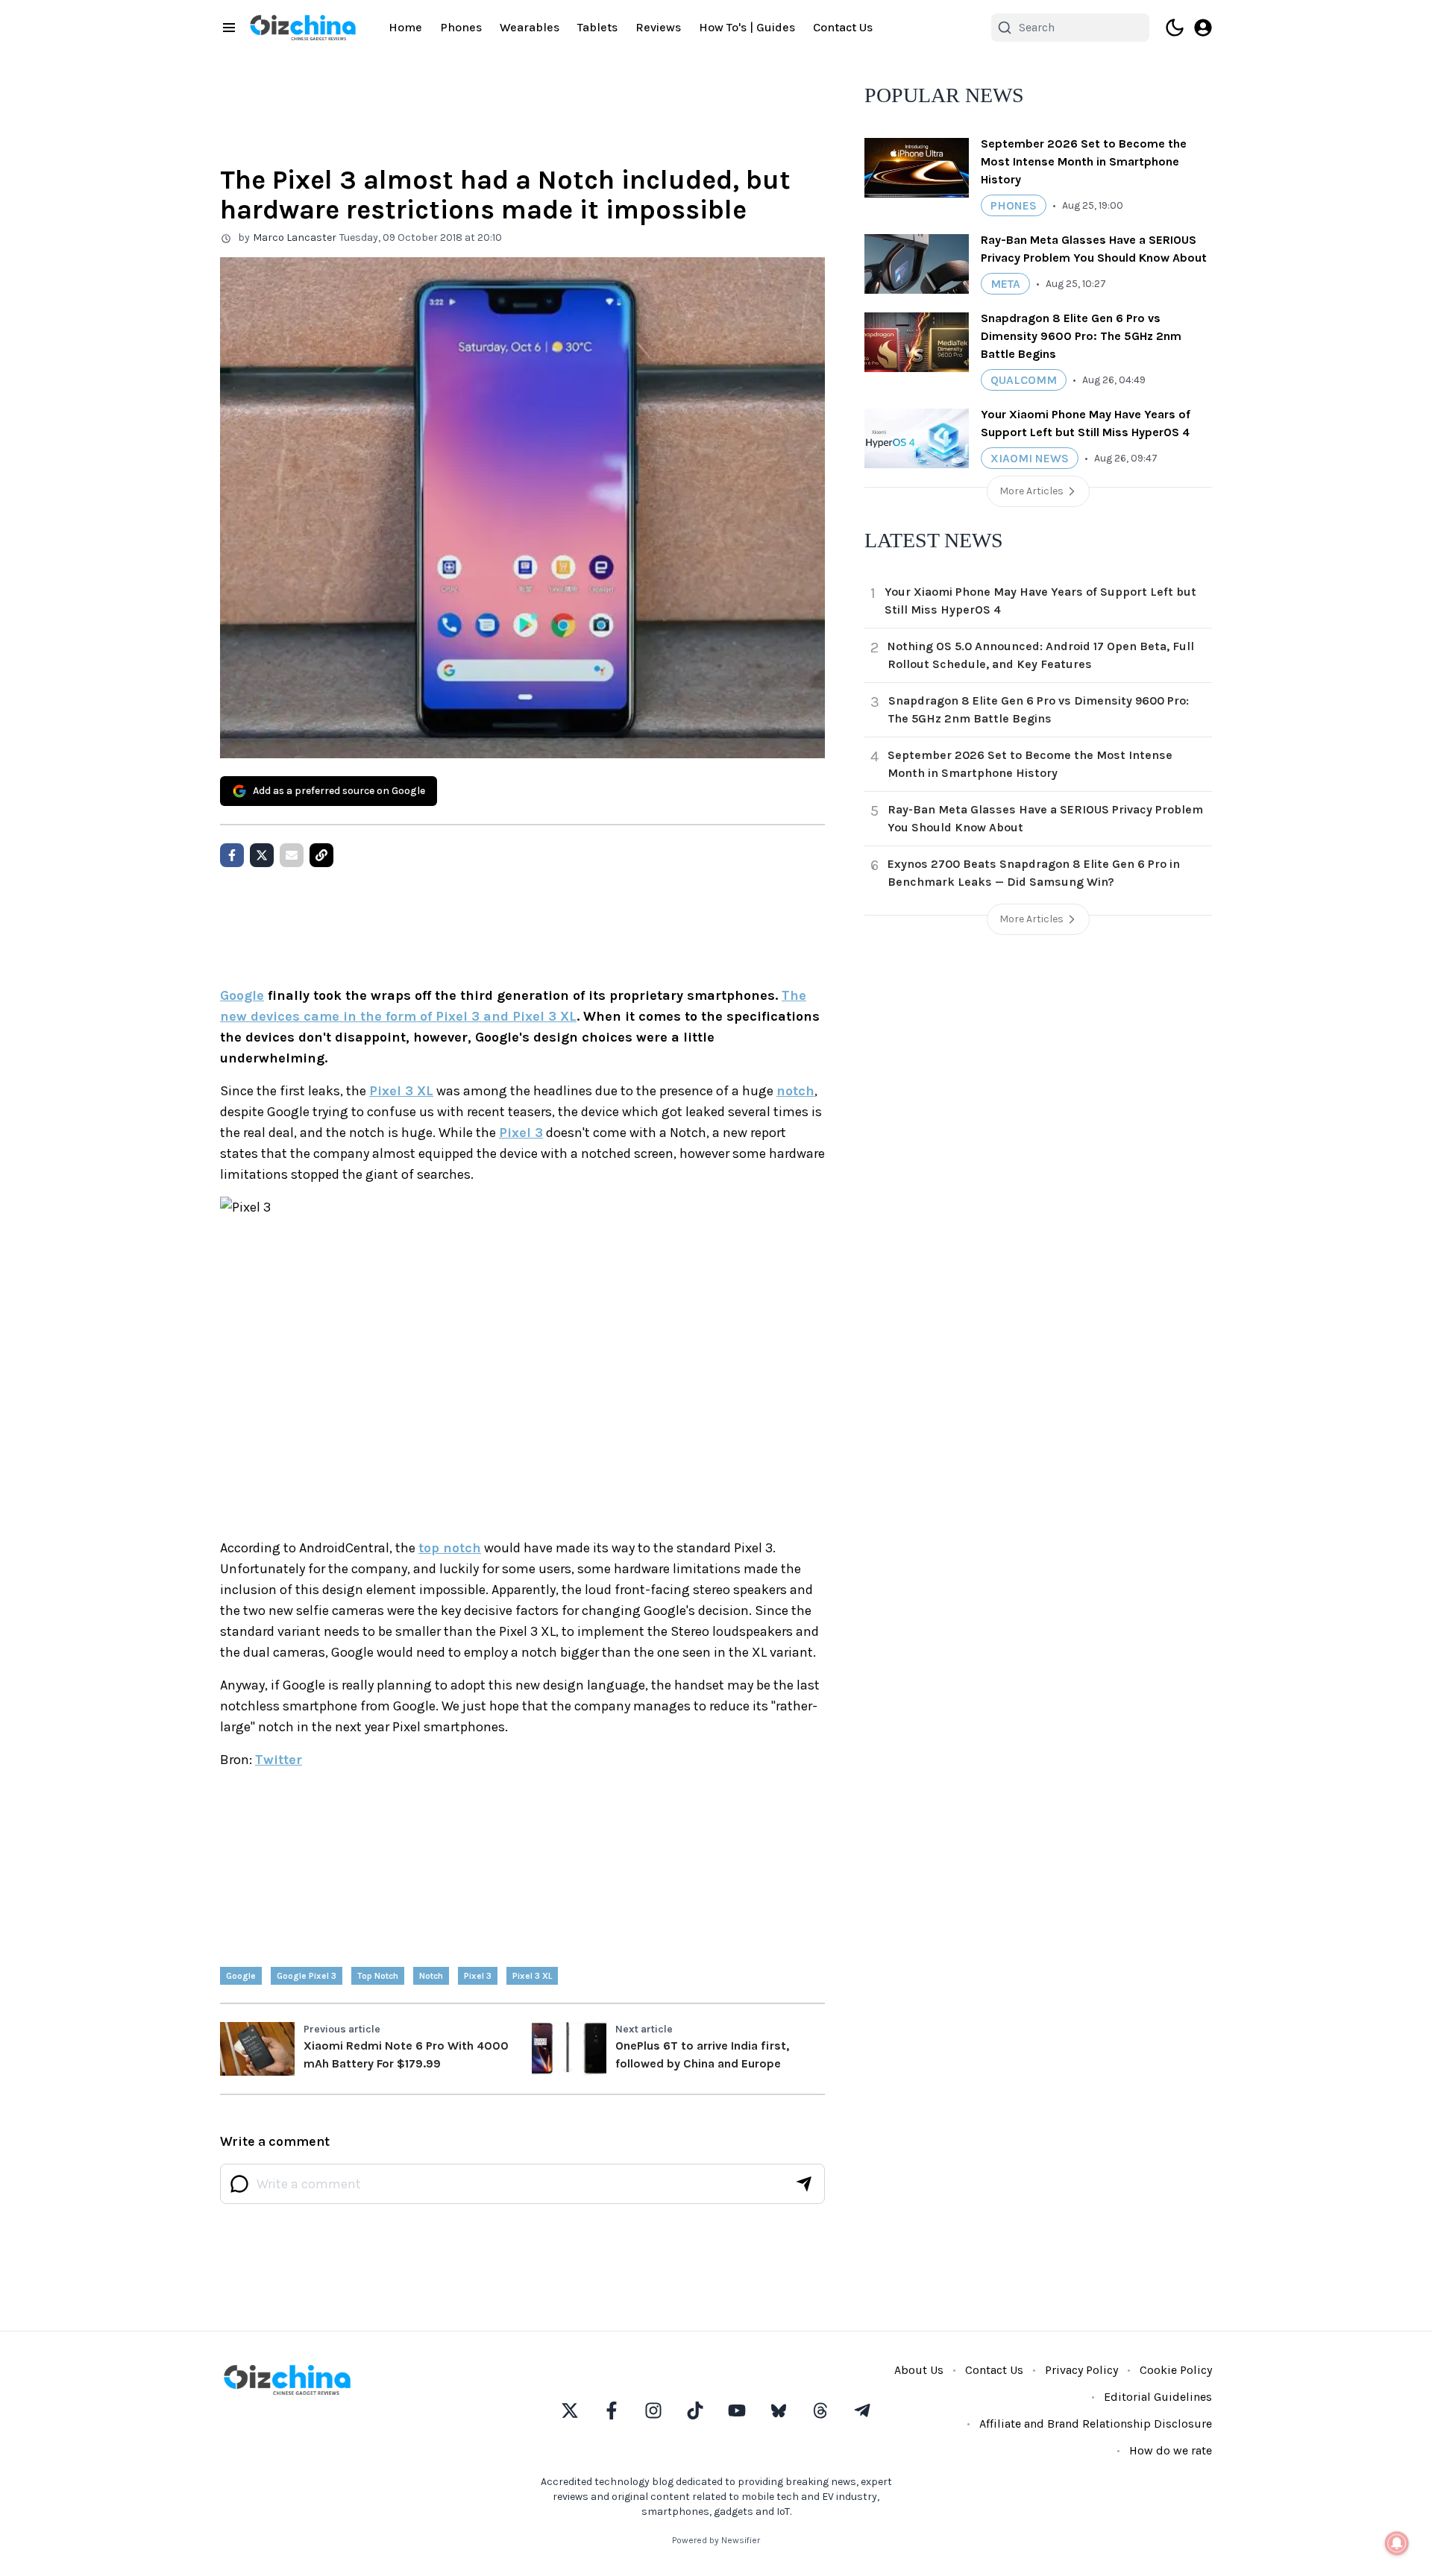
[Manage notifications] (1397, 2543)
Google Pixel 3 (307, 1976)
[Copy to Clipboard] (321, 855)
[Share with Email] (292, 855)
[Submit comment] (804, 2184)
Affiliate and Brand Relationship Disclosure (1096, 2424)
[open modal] (1203, 28)
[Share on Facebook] (232, 855)
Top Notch (378, 1976)
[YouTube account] (737, 2410)
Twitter (279, 1760)
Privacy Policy (1081, 2370)
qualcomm (1024, 380)
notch (795, 1091)
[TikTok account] (695, 2410)
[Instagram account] (653, 2410)
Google (242, 995)
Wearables (530, 27)
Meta (1005, 284)
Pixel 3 (521, 1133)
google (241, 1976)
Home (405, 27)
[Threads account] (820, 2410)
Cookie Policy (1176, 2370)
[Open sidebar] (229, 28)
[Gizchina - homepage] (303, 28)
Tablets (597, 27)
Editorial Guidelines (1158, 2397)
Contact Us (843, 27)
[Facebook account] (612, 2410)
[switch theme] (1175, 28)
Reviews (658, 27)
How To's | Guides (747, 27)
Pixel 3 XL (401, 1091)
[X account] (570, 2410)
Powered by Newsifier (716, 2540)
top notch (450, 1548)
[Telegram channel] (862, 2410)
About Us (919, 2370)
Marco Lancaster (295, 237)
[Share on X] (262, 855)
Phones (461, 27)
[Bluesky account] (779, 2410)
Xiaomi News (1030, 458)
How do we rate (1171, 2450)
